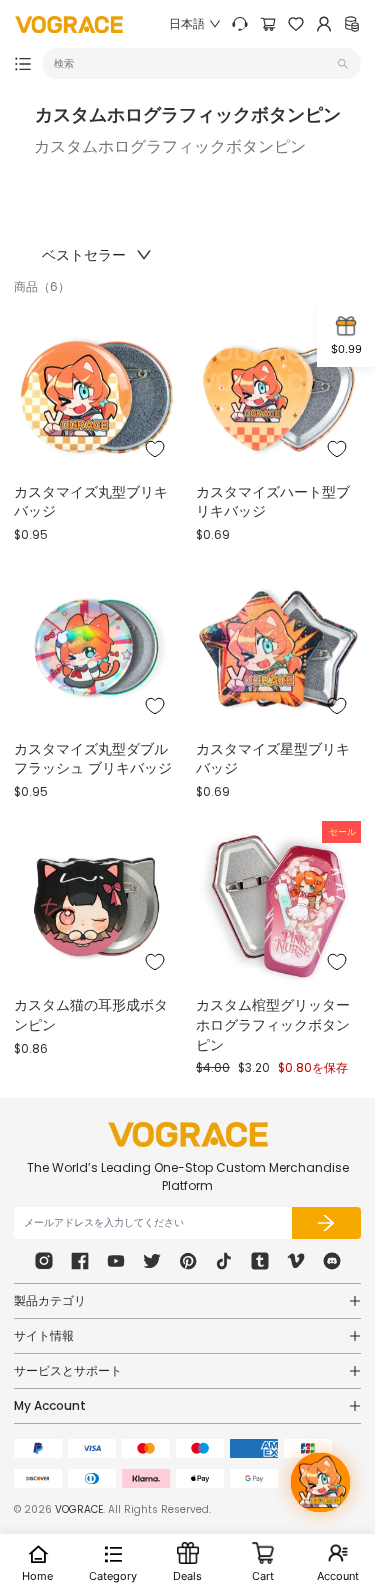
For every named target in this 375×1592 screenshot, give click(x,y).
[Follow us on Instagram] (44, 1261)
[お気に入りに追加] (155, 449)
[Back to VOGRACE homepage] (188, 1134)
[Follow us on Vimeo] (296, 1261)
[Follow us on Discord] (332, 1261)
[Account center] (324, 24)
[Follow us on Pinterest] (188, 1261)
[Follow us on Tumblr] (260, 1261)
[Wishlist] (296, 24)
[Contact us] (240, 24)
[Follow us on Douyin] (224, 1261)
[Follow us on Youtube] (116, 1261)
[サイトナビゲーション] (23, 64)
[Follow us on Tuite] (152, 1261)
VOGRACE (79, 1509)
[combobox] (193, 63)
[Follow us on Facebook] (80, 1261)
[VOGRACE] (69, 24)
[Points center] (352, 24)
